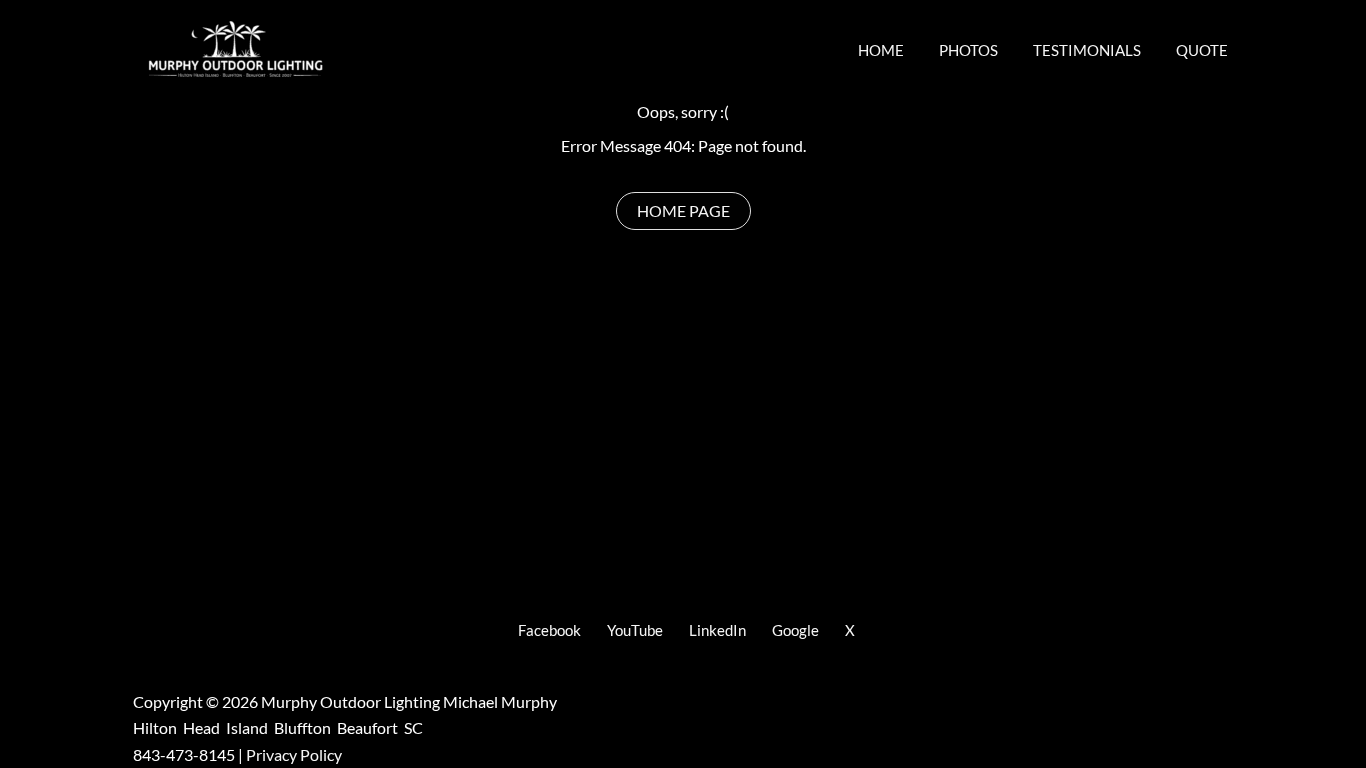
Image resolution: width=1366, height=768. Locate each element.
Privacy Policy (294, 754)
